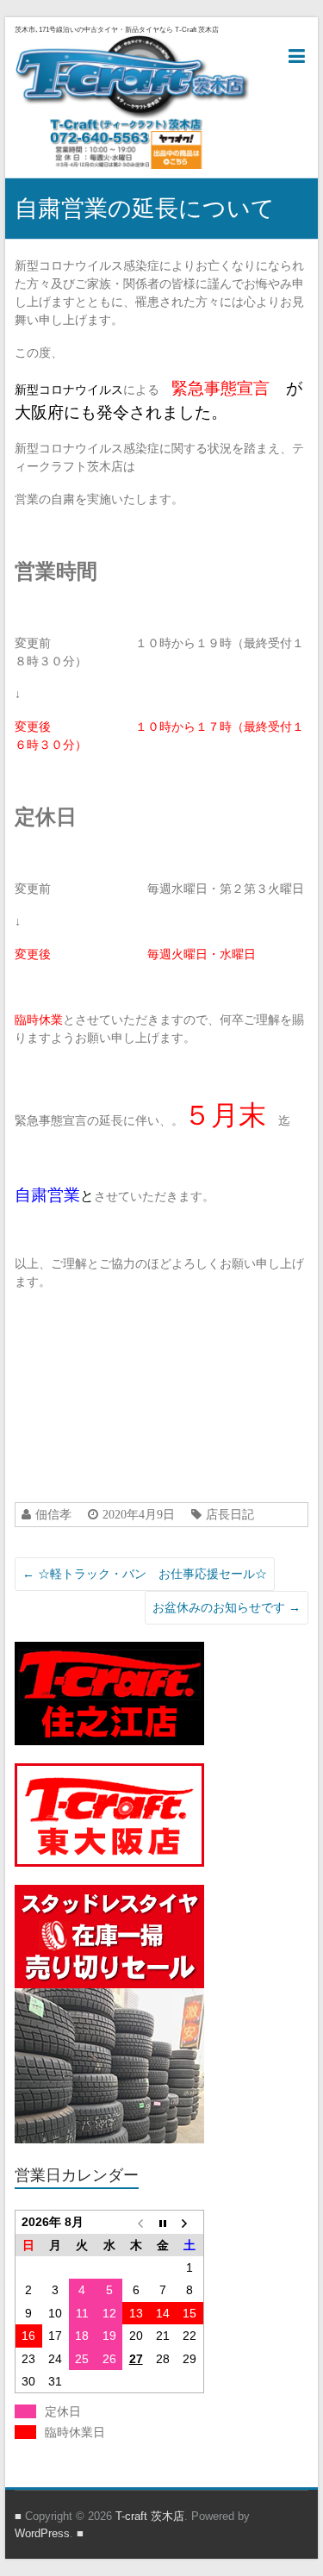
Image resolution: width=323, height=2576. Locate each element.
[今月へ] (162, 2222)
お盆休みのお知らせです (227, 1607)
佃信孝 (53, 1514)
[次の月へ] (189, 2222)
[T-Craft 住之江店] (109, 1650)
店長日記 (230, 1514)
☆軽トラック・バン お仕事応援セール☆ (145, 1574)
